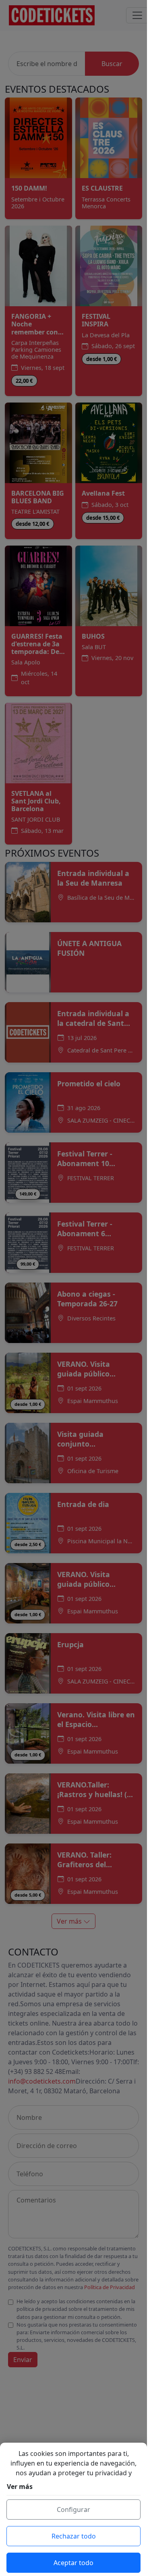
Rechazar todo (74, 2536)
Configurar (73, 2510)
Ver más (20, 2487)
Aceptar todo (73, 2563)
